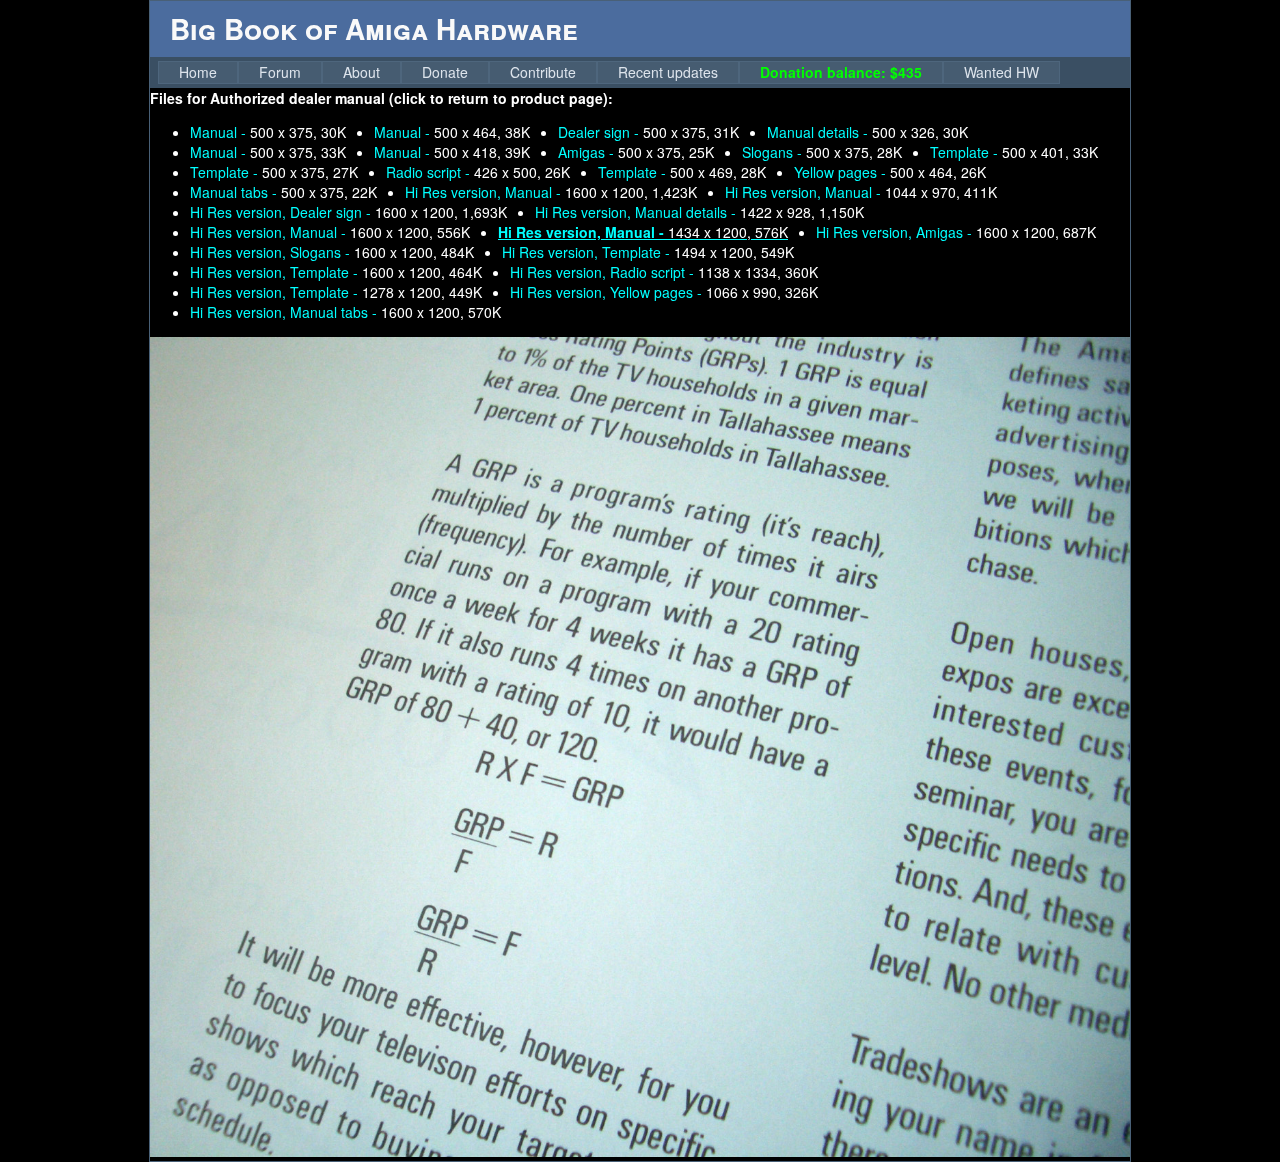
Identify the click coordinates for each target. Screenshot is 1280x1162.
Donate (445, 72)
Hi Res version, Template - (648, 252)
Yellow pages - (890, 172)
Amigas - (636, 152)
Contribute (543, 72)
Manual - (268, 132)
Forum (280, 72)
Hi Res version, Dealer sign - (348, 212)
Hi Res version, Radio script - (664, 272)
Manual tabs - (283, 192)
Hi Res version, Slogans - (332, 252)
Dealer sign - (648, 132)
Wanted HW (1001, 72)
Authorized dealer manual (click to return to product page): (411, 98)
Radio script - (478, 172)
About (361, 72)
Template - (1014, 152)
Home (198, 72)
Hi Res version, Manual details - (699, 212)
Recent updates (668, 72)
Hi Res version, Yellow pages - (664, 292)
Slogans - (822, 152)
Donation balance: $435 (841, 72)
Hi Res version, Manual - (551, 192)
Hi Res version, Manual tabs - (345, 312)
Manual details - (867, 132)
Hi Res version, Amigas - (956, 232)
